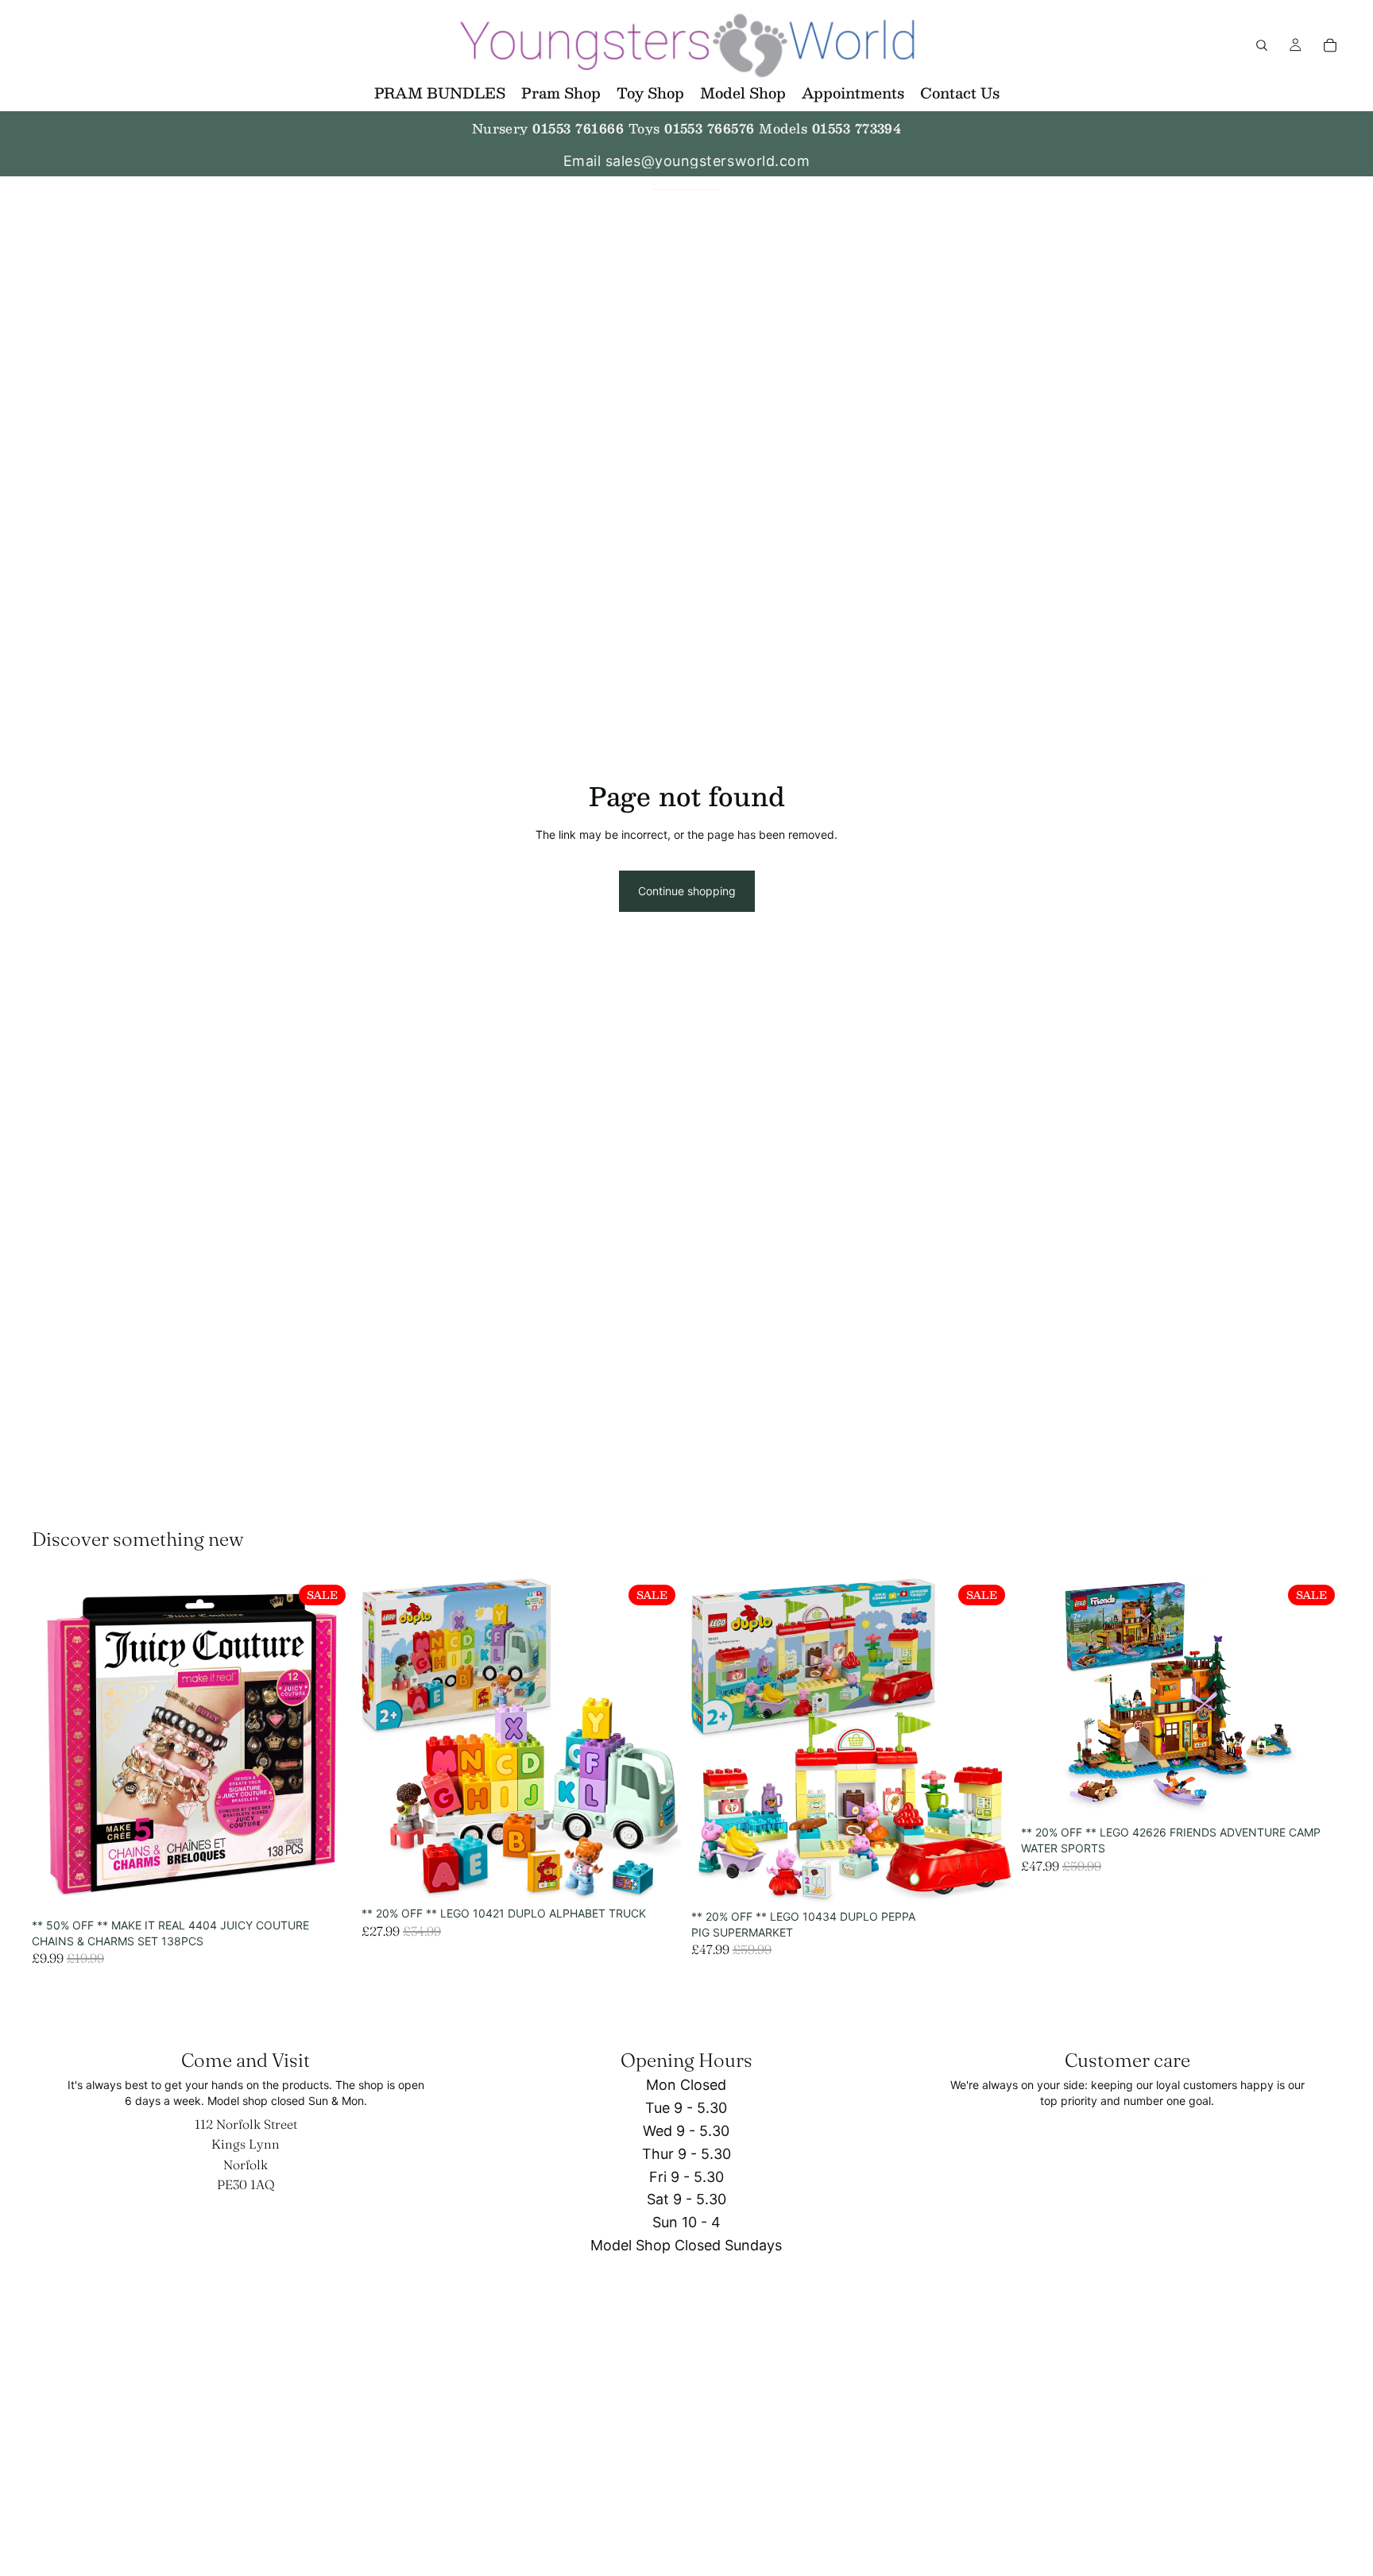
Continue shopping (687, 891)
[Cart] (1330, 45)
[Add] (327, 1887)
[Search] (1262, 45)
